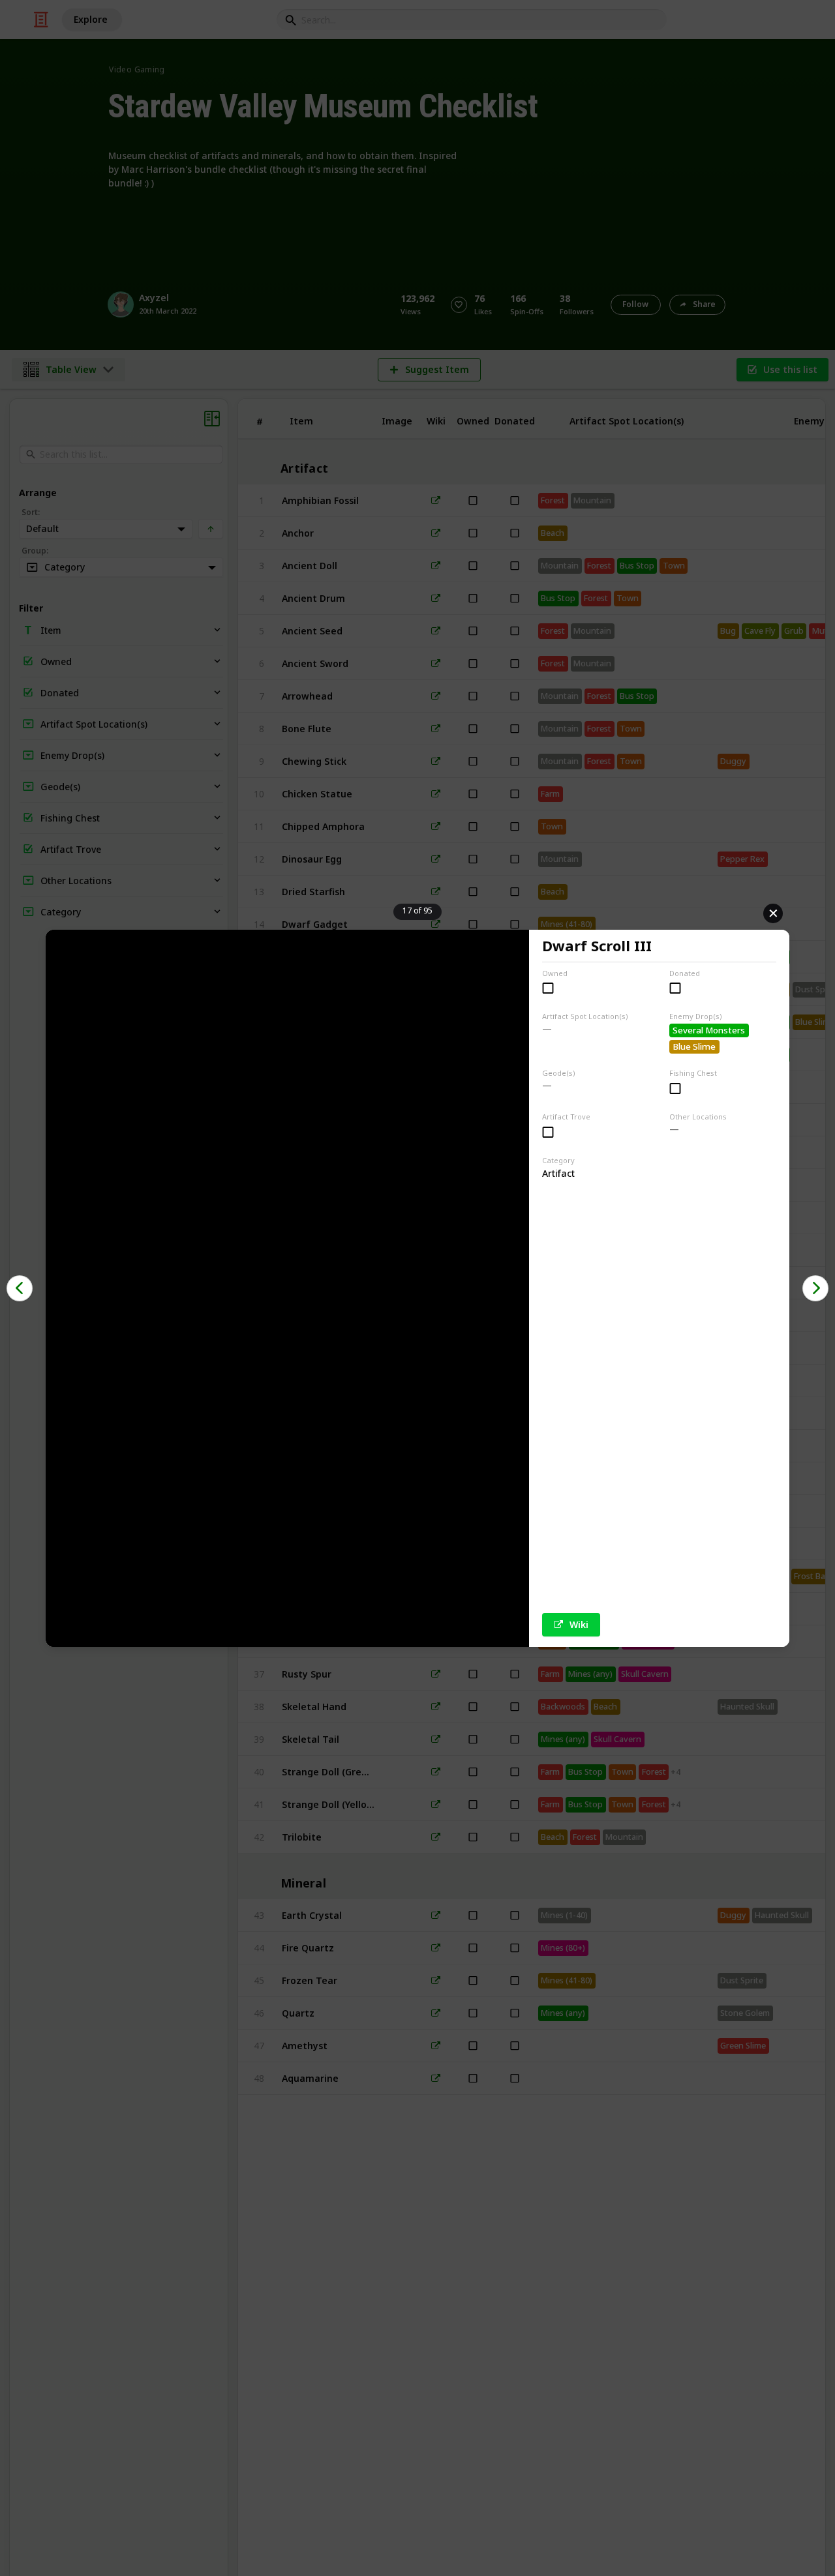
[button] (20, 1288)
